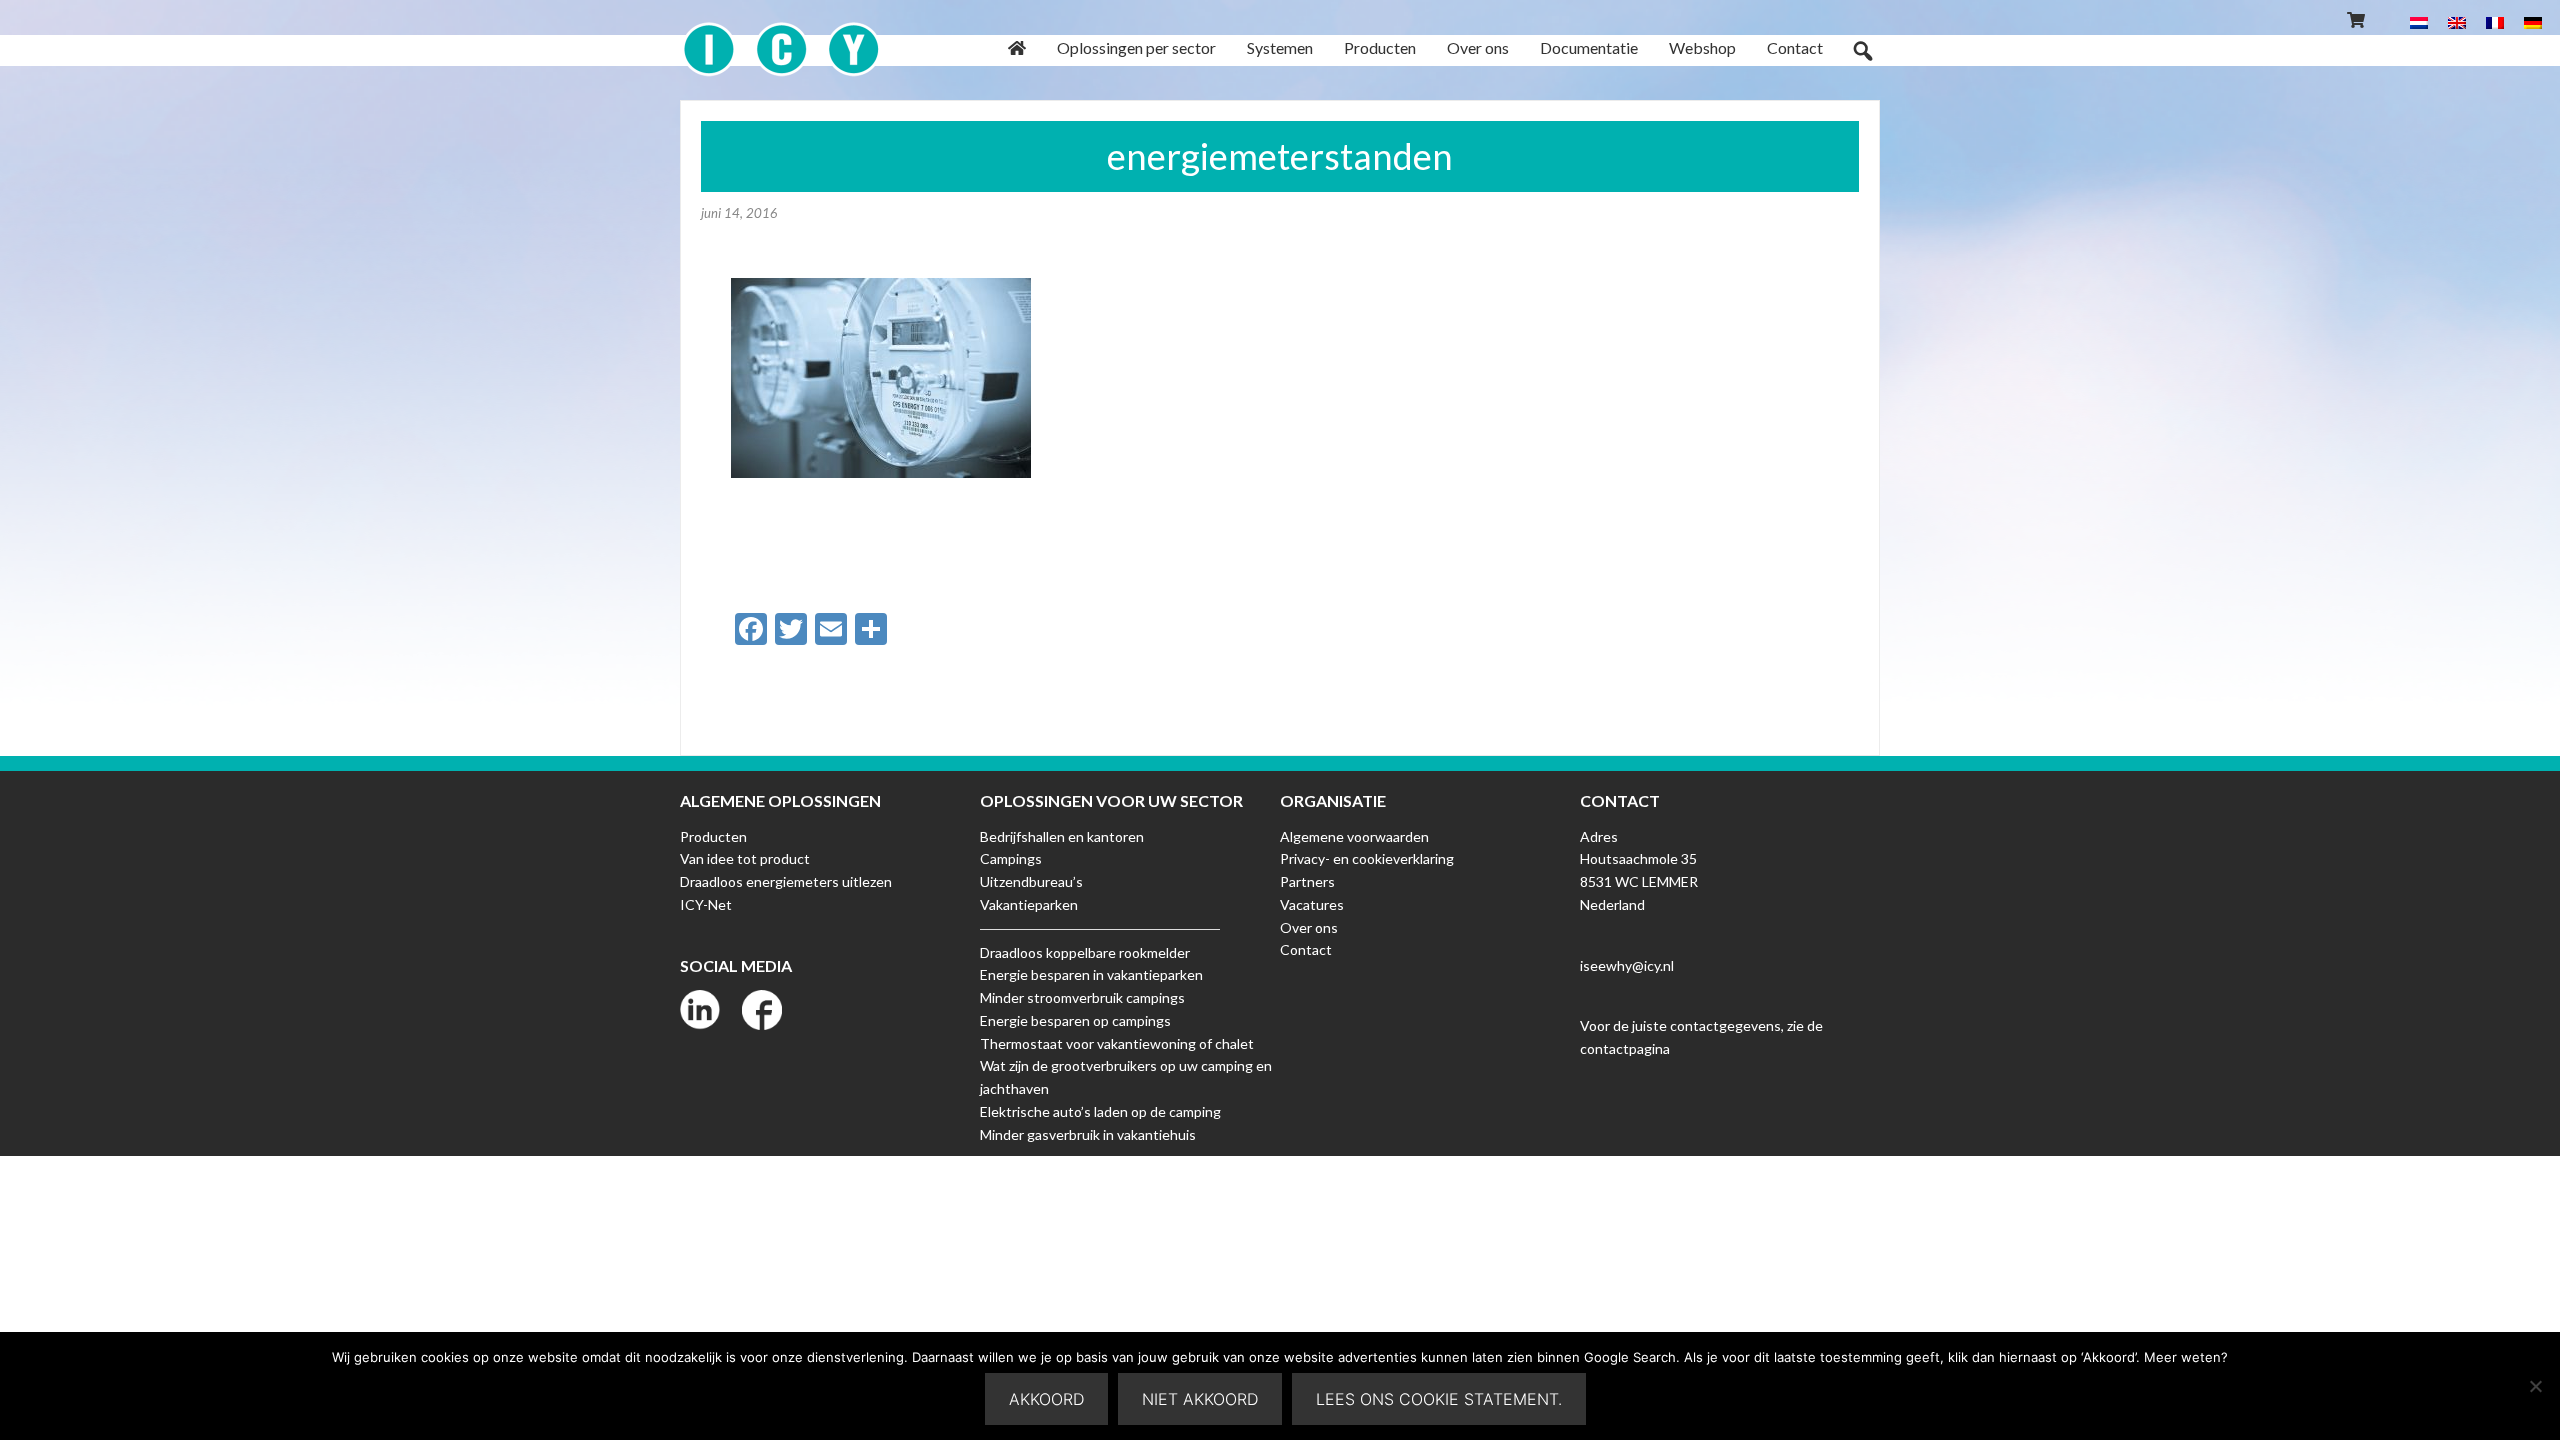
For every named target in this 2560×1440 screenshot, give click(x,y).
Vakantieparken (1029, 904)
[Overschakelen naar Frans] (2495, 21)
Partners (1307, 881)
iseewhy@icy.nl (1627, 965)
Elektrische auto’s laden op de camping (1100, 1111)
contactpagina (1625, 1048)
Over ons (1309, 927)
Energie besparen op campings (1075, 1020)
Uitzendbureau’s (1031, 881)
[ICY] (781, 38)
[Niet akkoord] (2535, 1386)
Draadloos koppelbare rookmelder (1085, 952)
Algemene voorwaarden (1354, 836)
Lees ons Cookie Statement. (1439, 1399)
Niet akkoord (1200, 1399)
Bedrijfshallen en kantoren (1062, 836)
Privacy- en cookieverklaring (1367, 858)
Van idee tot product (745, 858)
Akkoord (1046, 1399)
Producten (713, 836)
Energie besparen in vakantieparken (1091, 974)
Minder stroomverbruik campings (1082, 997)
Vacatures (1312, 904)
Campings (1011, 858)
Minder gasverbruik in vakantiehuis (1088, 1134)
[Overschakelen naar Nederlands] (2419, 21)
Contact (1306, 949)
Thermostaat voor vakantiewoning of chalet (1117, 1043)
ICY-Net (706, 904)
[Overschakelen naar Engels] (2457, 21)
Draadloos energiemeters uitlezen (786, 881)
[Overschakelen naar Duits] (2533, 21)
